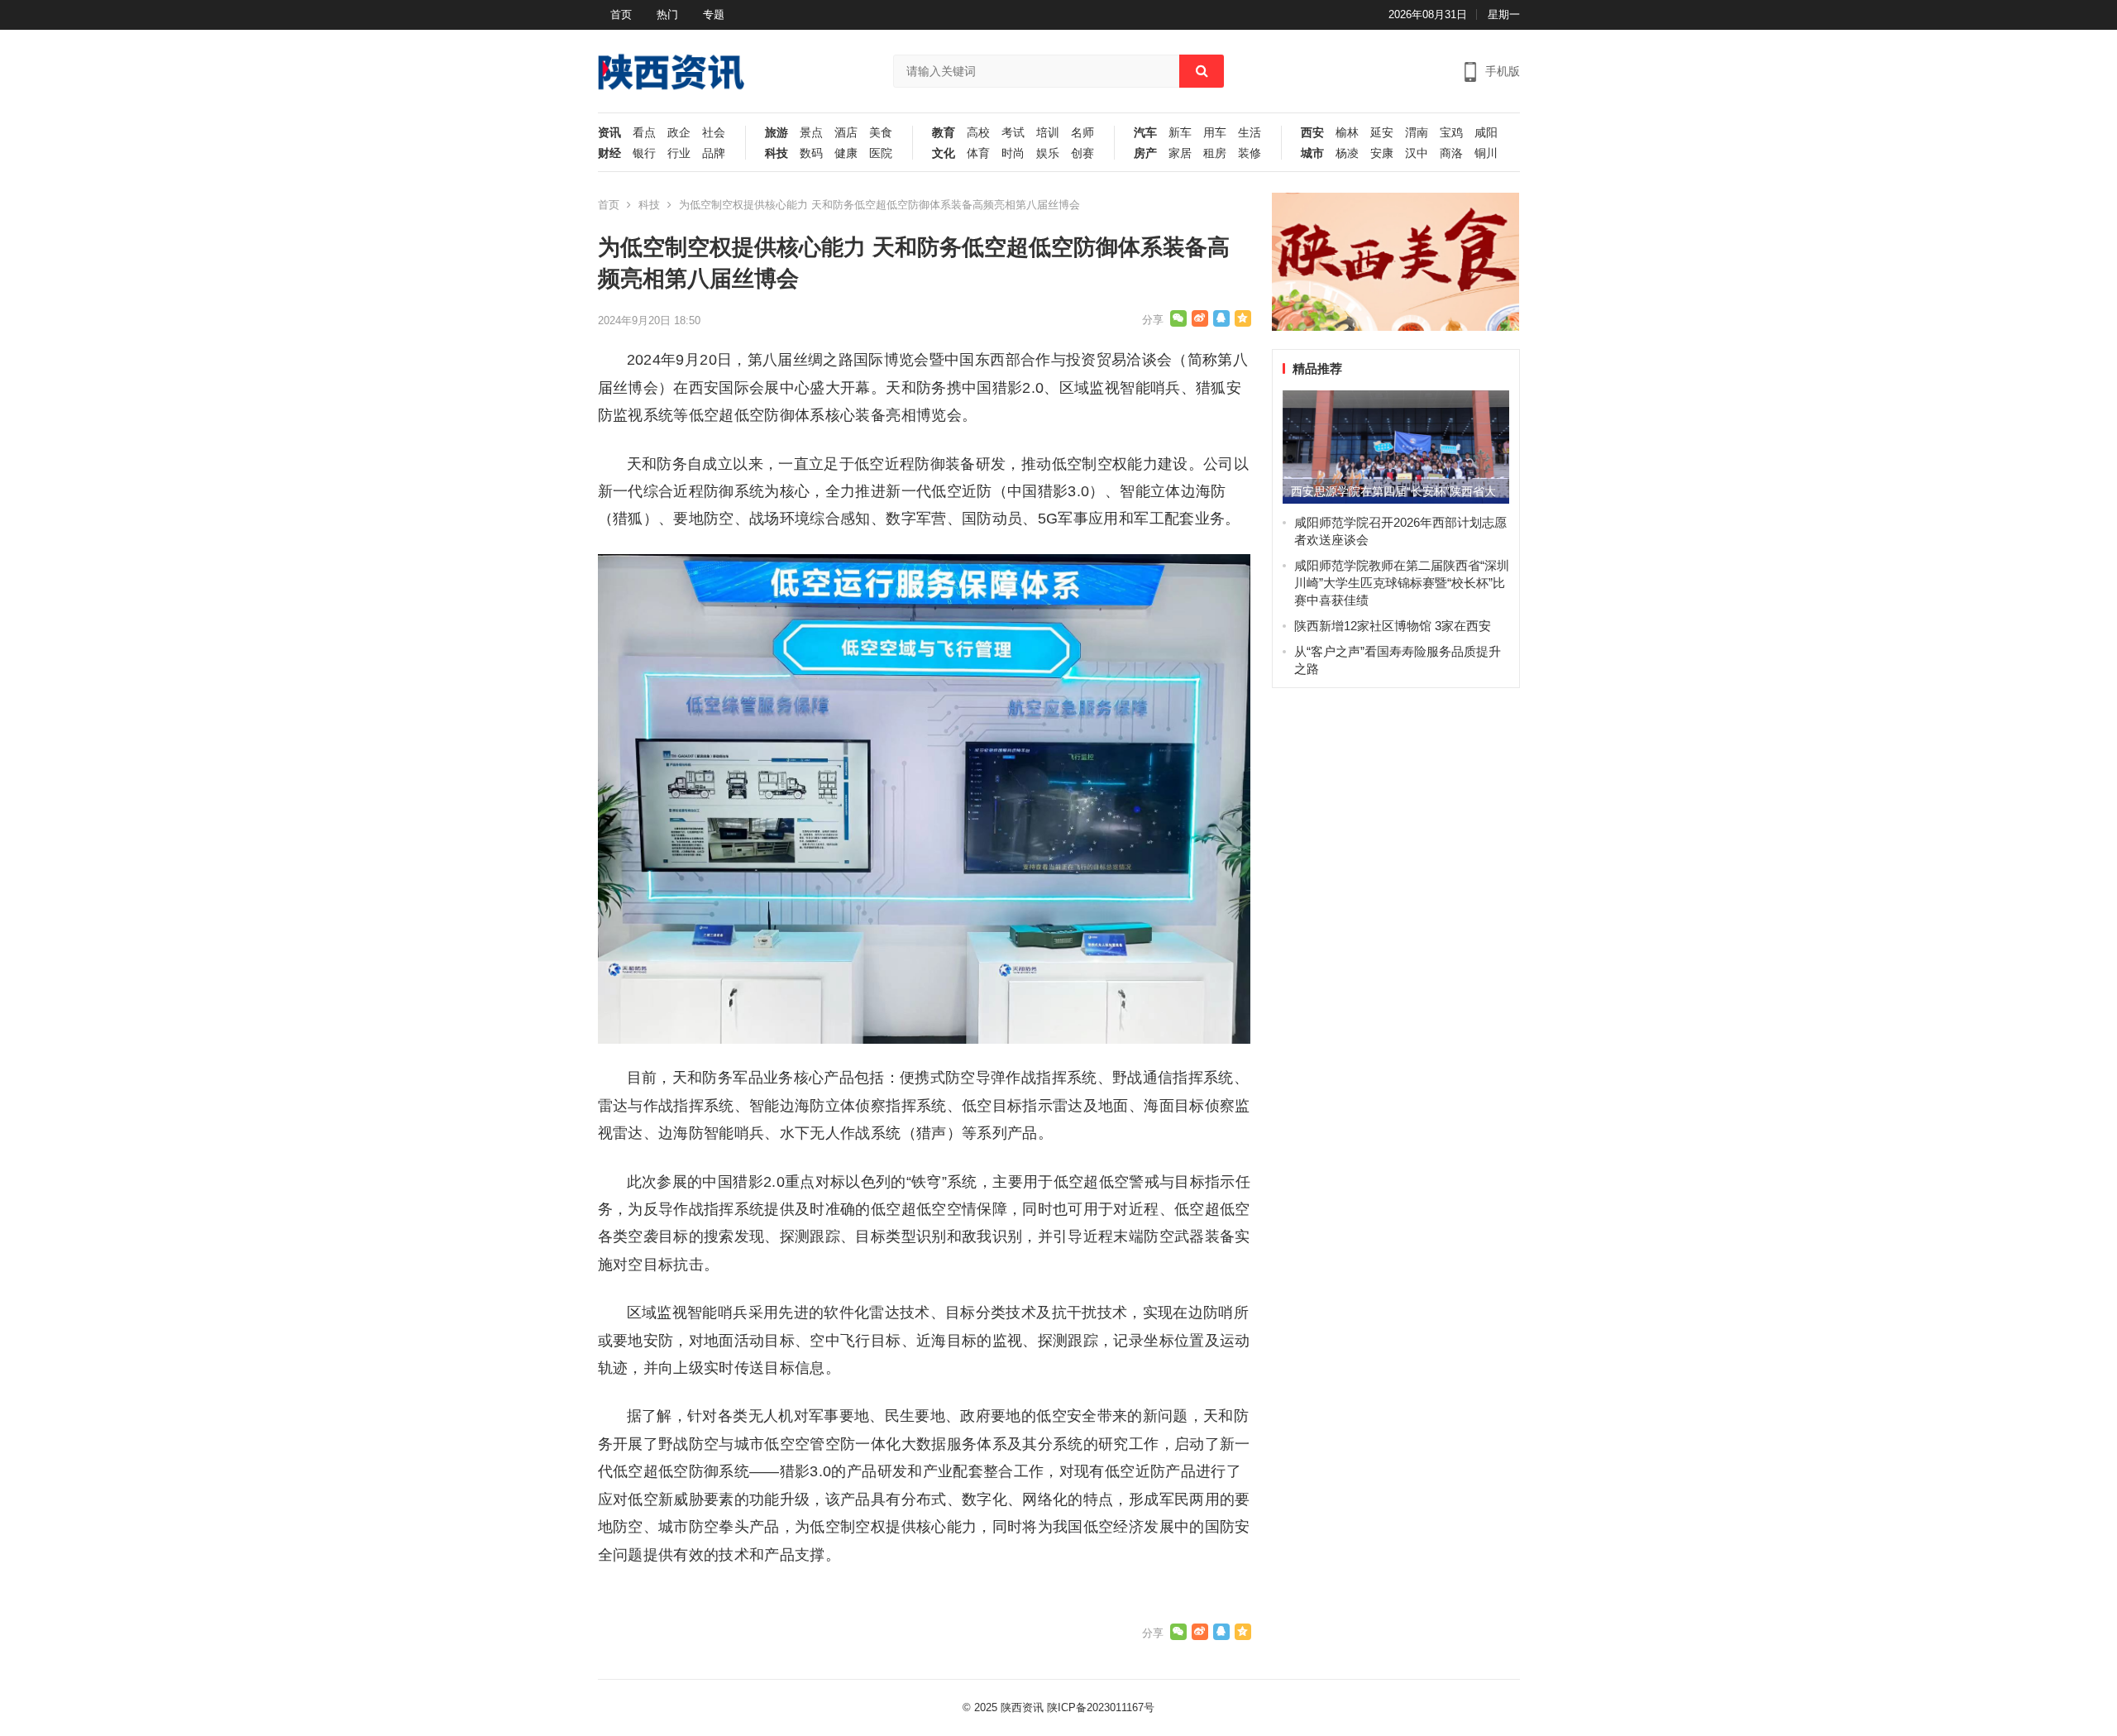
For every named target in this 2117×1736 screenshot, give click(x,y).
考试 (1013, 133)
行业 (679, 153)
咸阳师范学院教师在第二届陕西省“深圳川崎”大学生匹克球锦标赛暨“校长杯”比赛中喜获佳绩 (1402, 583)
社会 (714, 133)
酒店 (846, 133)
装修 (1250, 153)
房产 (1145, 153)
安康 (1382, 153)
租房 (1215, 153)
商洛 (1451, 153)
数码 (811, 153)
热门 (667, 14)
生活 (1250, 133)
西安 (1312, 133)
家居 (1180, 153)
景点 (811, 133)
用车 (1215, 133)
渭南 (1417, 133)
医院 (881, 153)
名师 (1082, 133)
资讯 (609, 133)
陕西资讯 (1022, 1707)
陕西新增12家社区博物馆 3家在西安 (1393, 626)
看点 (644, 133)
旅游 (777, 133)
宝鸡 (1451, 133)
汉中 (1417, 153)
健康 (846, 153)
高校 (978, 133)
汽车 (1145, 133)
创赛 (1082, 153)
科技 (777, 153)
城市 (1312, 153)
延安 (1382, 133)
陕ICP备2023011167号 (1101, 1707)
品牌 (714, 153)
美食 (881, 133)
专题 (714, 14)
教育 (944, 133)
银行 (644, 153)
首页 (621, 14)
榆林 (1347, 133)
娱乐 (1048, 153)
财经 (609, 153)
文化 (944, 153)
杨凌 (1347, 153)
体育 (978, 153)
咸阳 (1486, 133)
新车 (1180, 133)
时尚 (1013, 153)
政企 (679, 133)
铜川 (1486, 153)
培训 (1048, 133)
